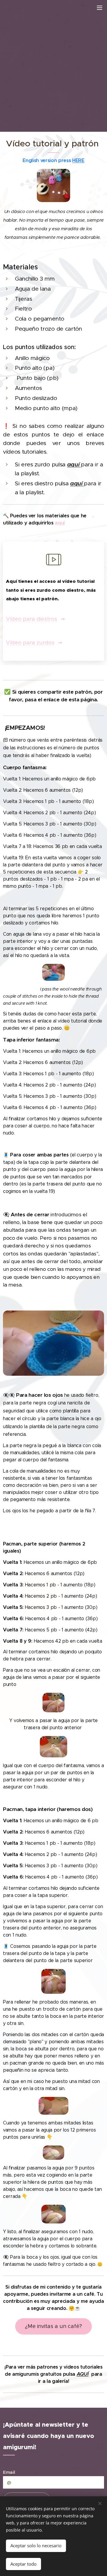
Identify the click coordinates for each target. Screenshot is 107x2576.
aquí (77, 483)
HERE (78, 160)
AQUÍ (83, 2374)
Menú (100, 7)
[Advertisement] (53, 64)
